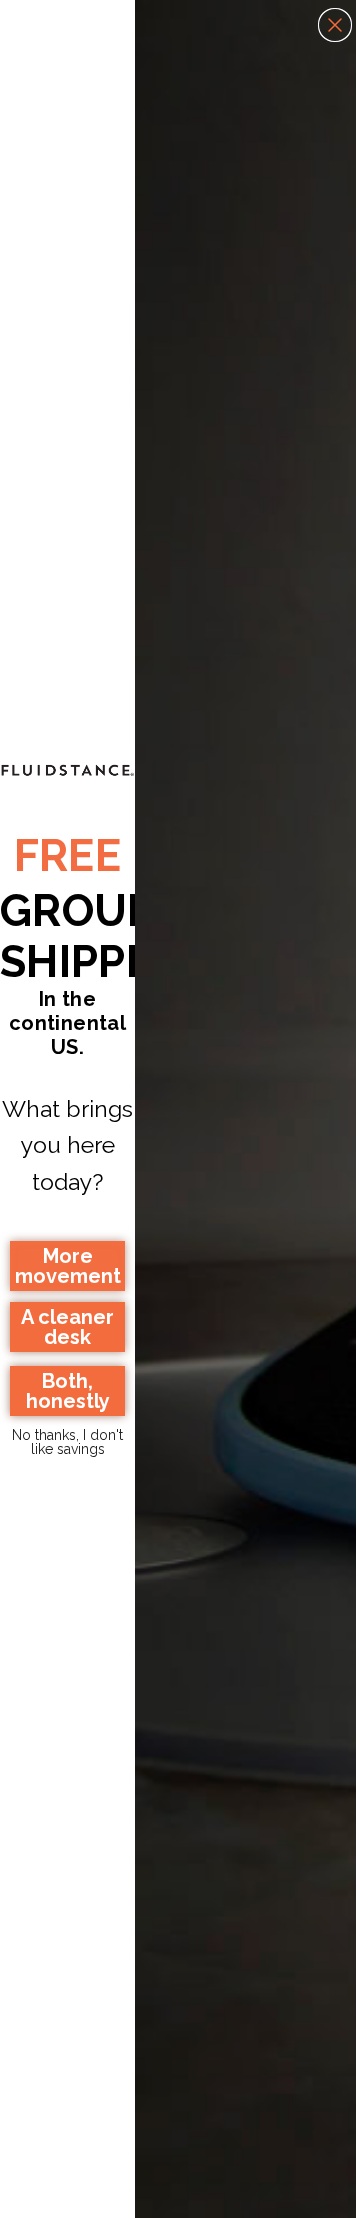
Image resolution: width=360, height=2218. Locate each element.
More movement (68, 1266)
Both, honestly (68, 1391)
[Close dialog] (335, 25)
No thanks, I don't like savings (67, 1440)
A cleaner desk (67, 1327)
